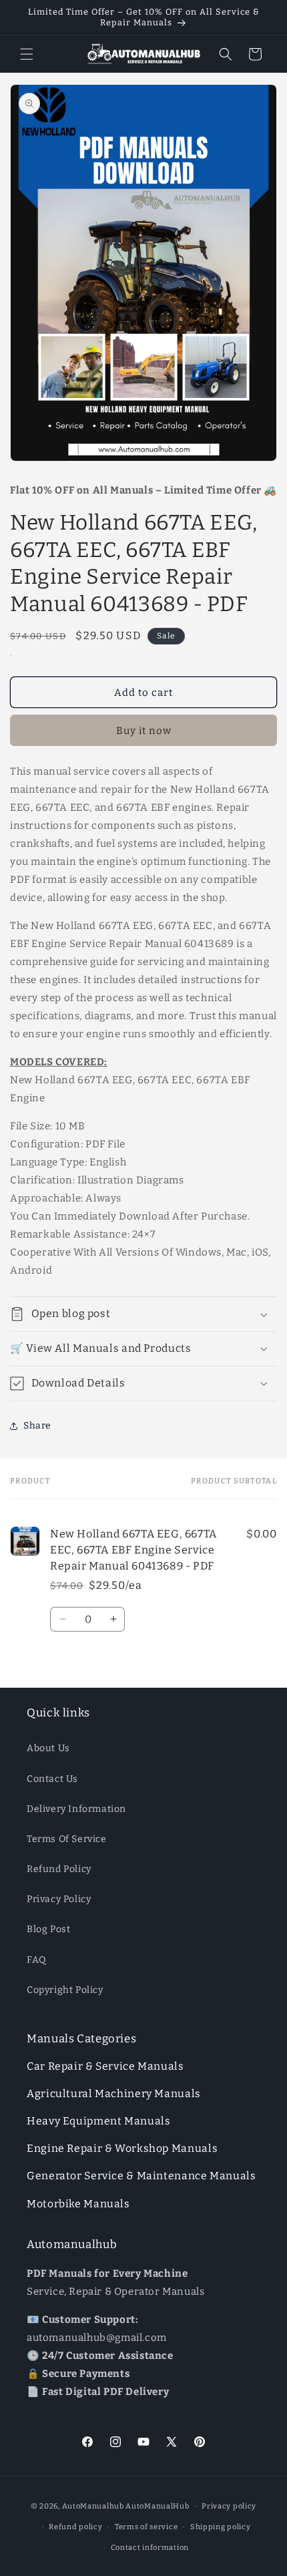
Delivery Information (76, 1809)
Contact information (150, 2548)
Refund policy (75, 2527)
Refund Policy (59, 1869)
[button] (27, 54)
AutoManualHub (157, 2506)
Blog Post (48, 1929)
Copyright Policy (65, 1990)
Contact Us (52, 1779)
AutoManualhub (93, 2506)
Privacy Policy (59, 1899)
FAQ (37, 1960)
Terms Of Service (67, 1839)
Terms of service (146, 2527)
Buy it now (144, 731)
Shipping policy (221, 2527)
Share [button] (37, 1426)
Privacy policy (229, 2506)
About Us (48, 1748)
